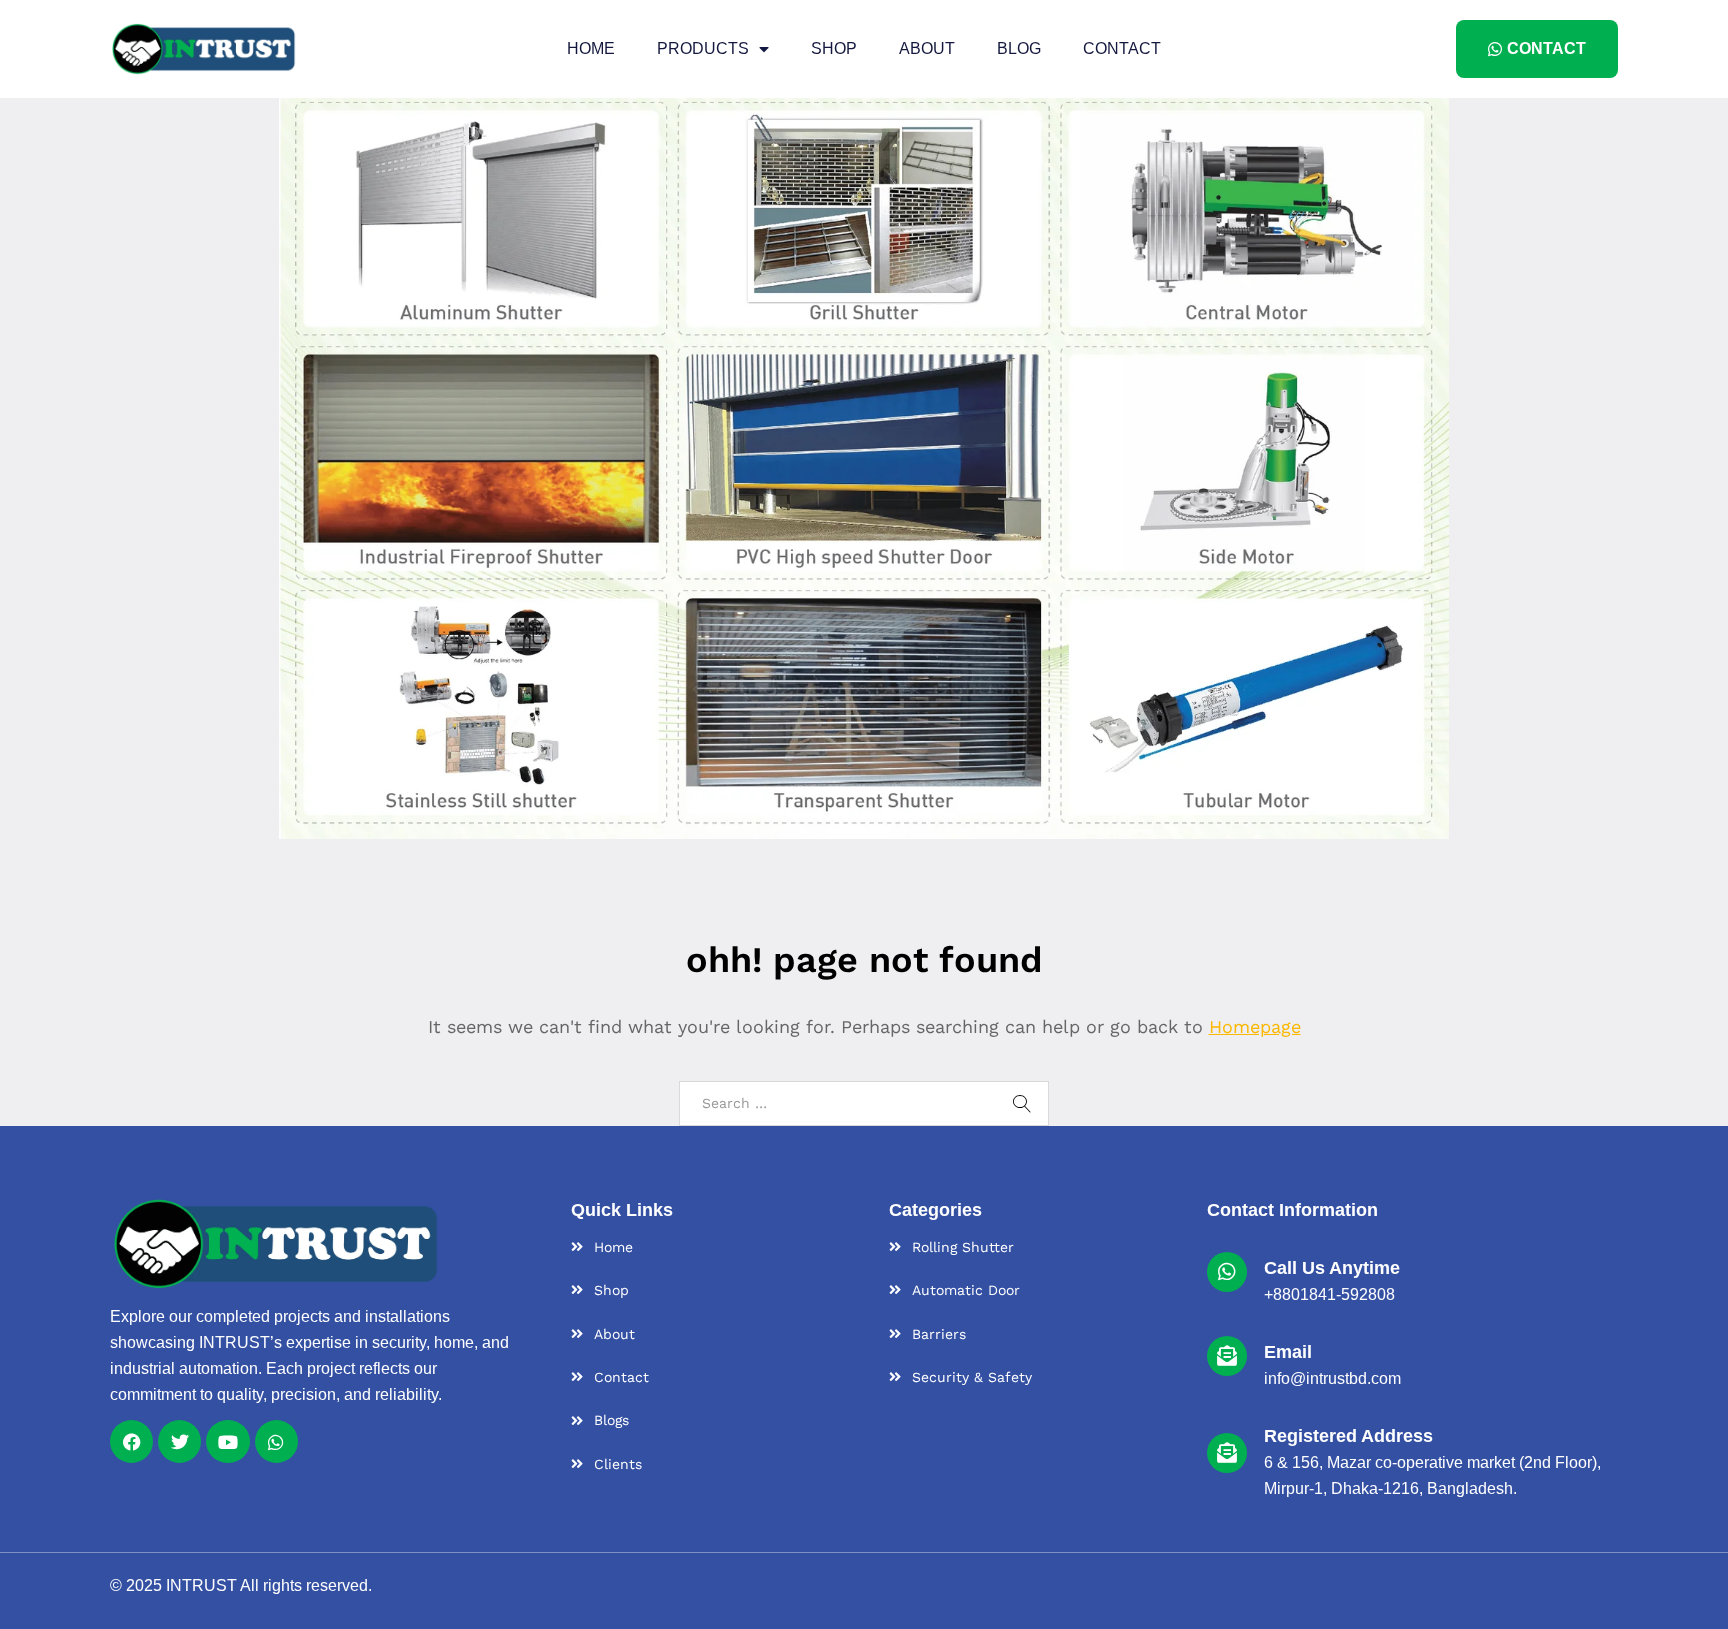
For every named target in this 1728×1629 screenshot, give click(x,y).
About (927, 48)
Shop (834, 48)
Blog (1019, 48)
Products (703, 48)
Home (591, 48)
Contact (1122, 48)
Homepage (1255, 1026)
